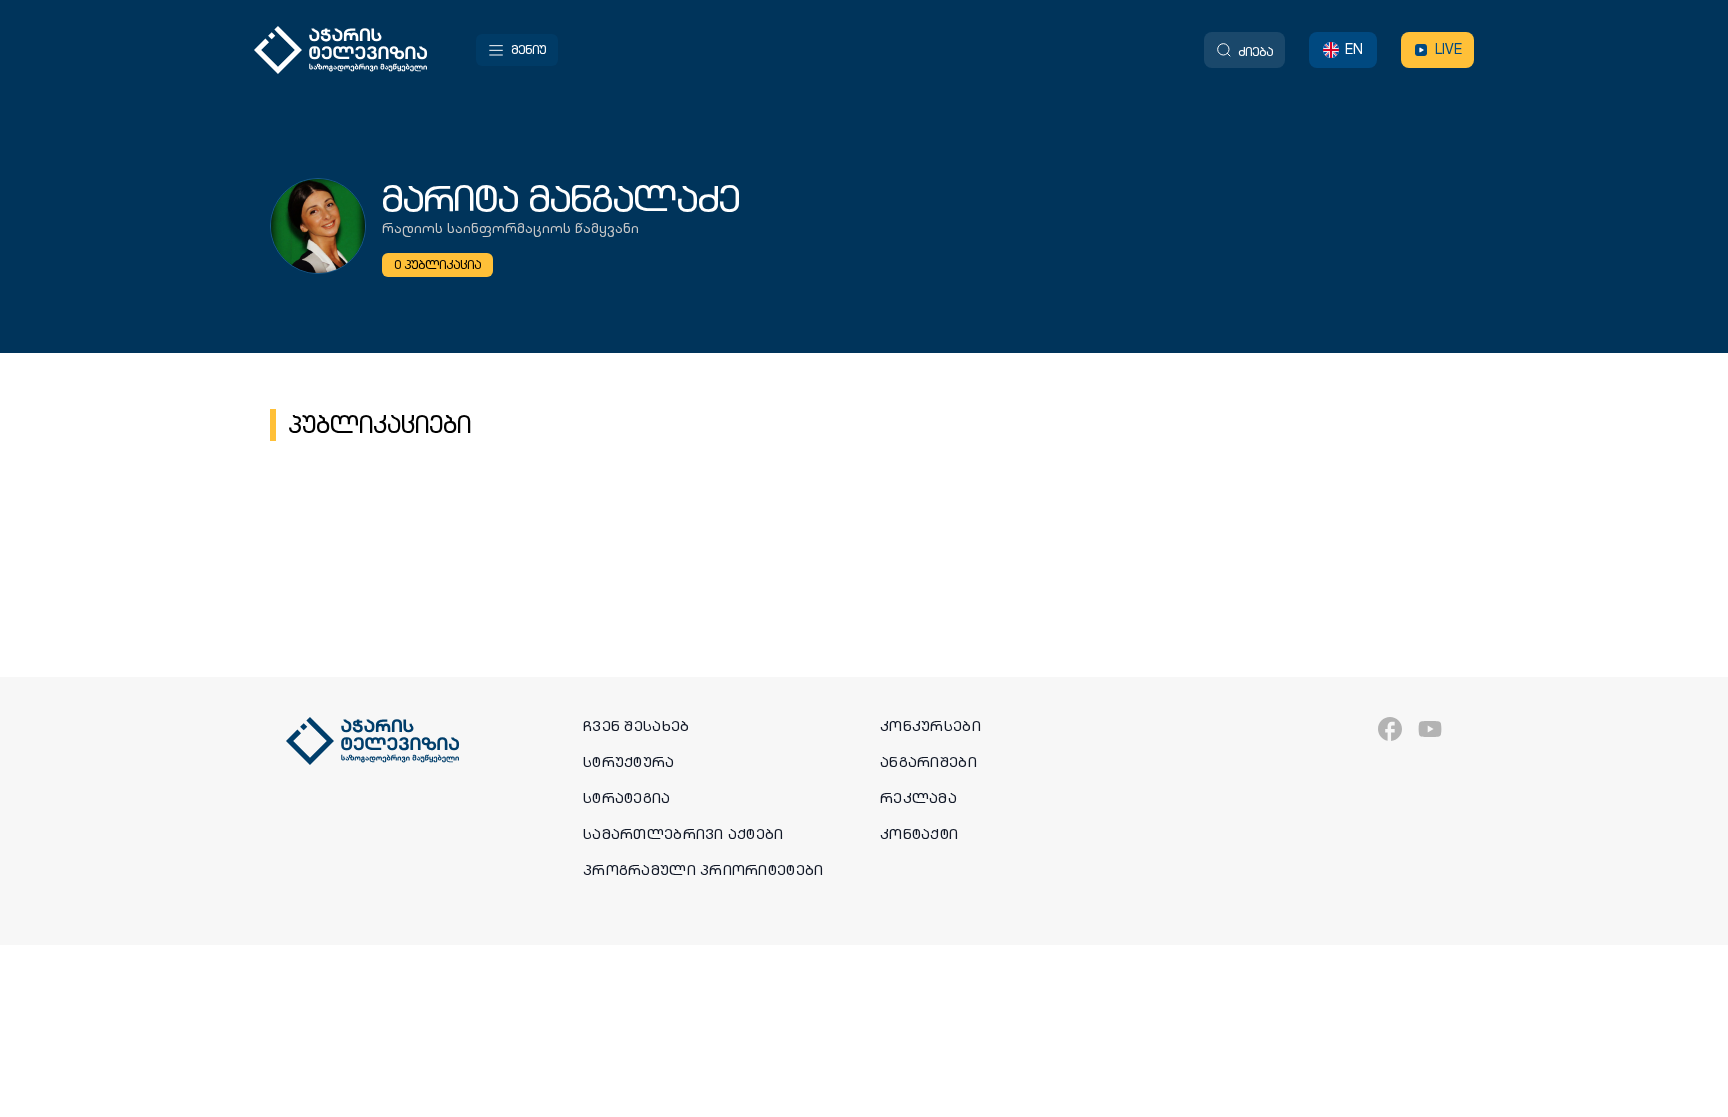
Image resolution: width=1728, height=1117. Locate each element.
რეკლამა (918, 798)
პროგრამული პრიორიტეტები (703, 870)
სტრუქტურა (629, 762)
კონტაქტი (919, 834)
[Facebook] (1390, 729)
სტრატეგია (627, 798)
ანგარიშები (928, 762)
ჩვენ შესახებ (636, 726)
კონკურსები (930, 726)
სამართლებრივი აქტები (683, 834)
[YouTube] (1430, 729)
